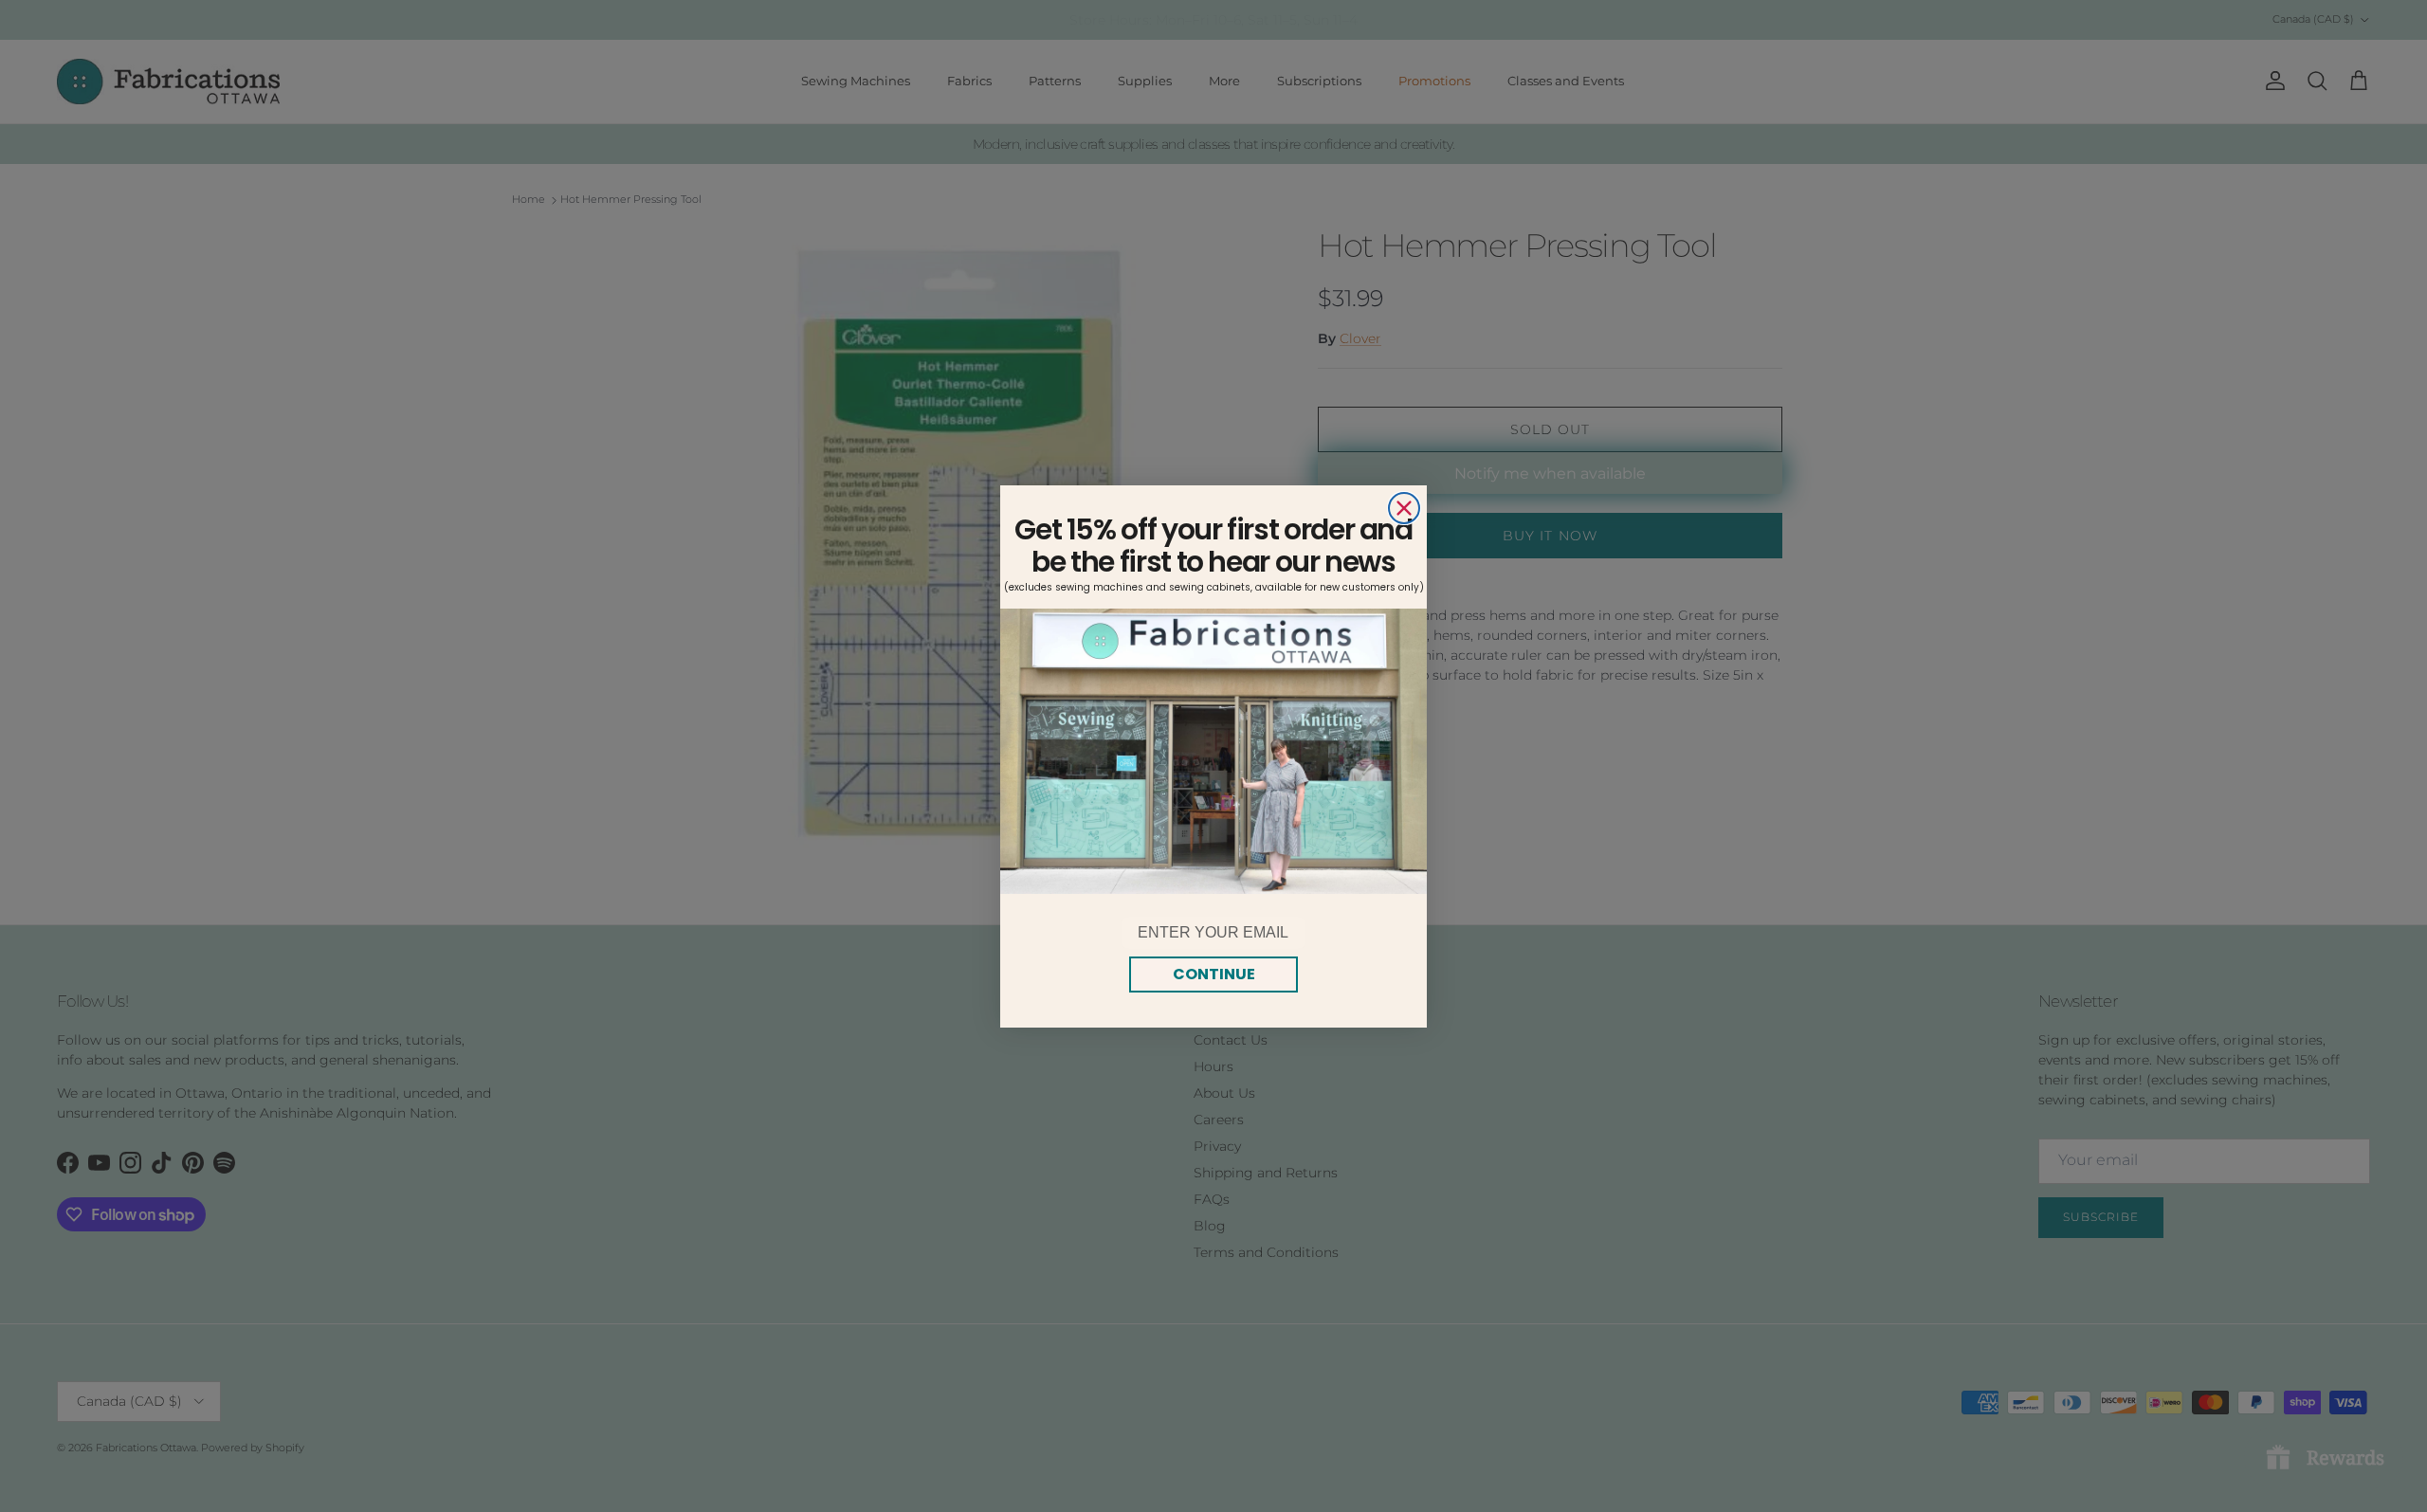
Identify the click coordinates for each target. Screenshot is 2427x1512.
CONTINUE (1214, 974)
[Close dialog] (1404, 508)
